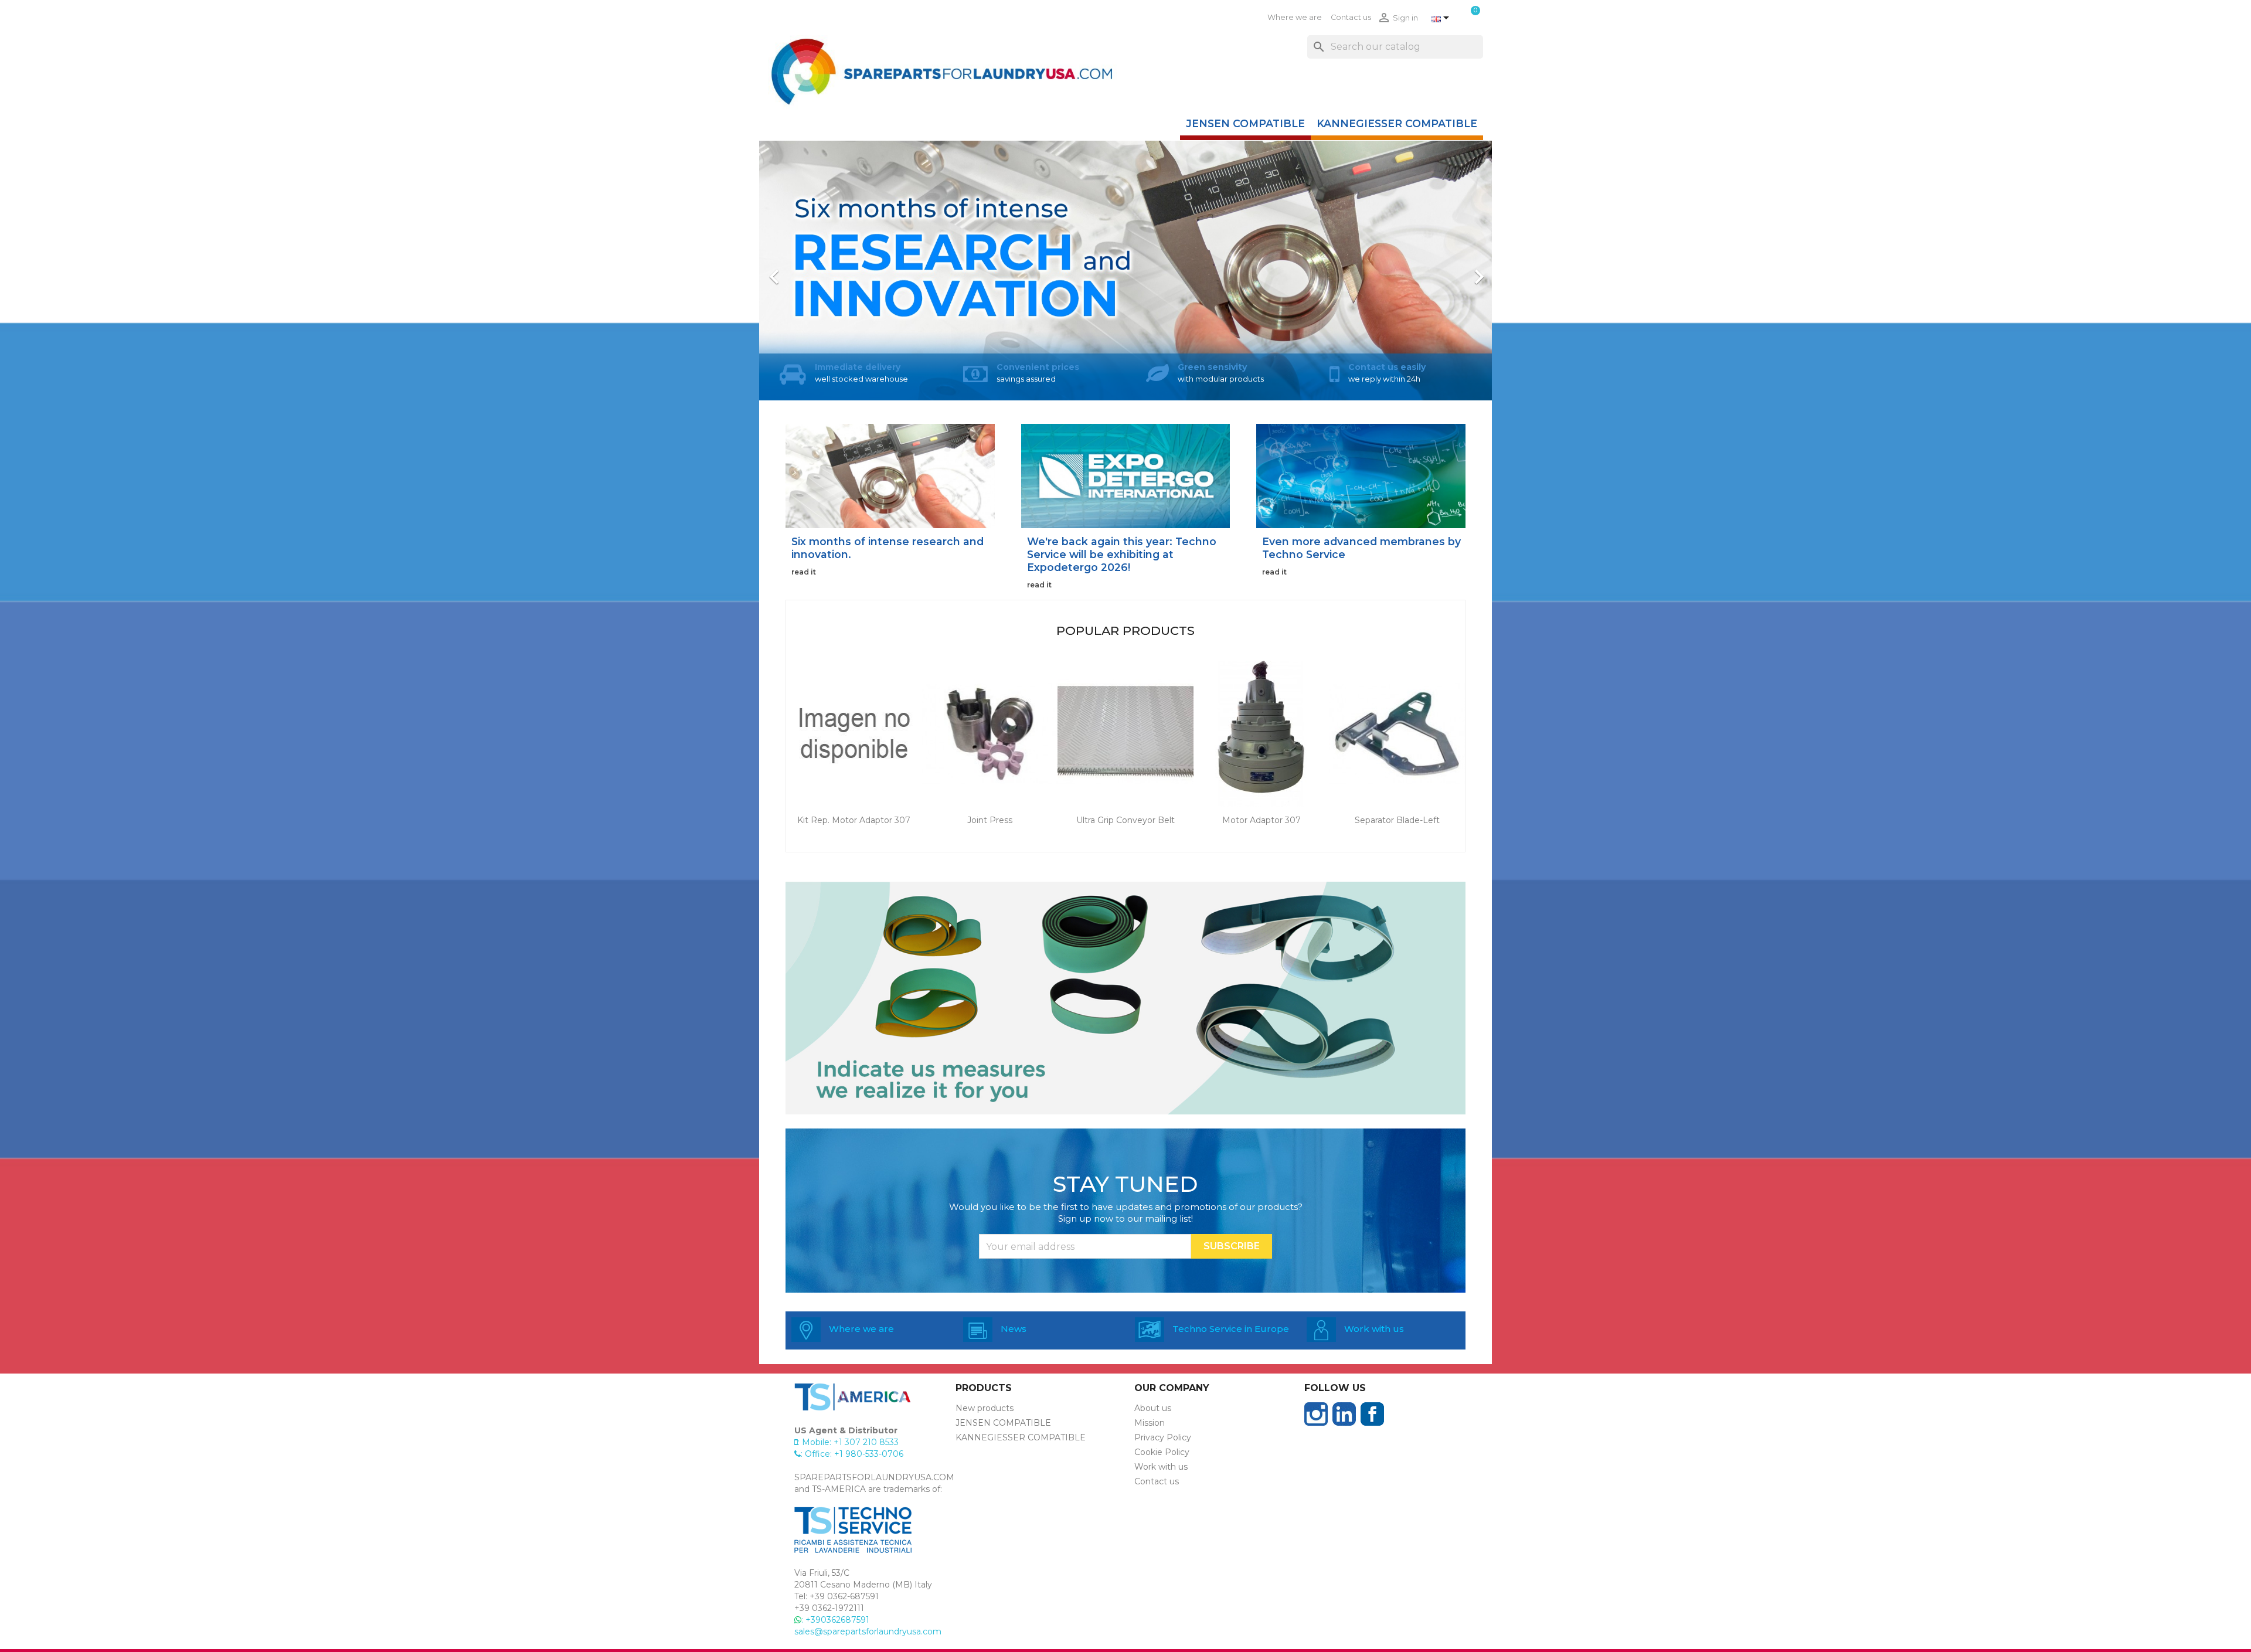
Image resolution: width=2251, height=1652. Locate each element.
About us (1153, 1408)
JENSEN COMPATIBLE (1245, 123)
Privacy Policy (1163, 1437)
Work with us (1161, 1467)
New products (985, 1408)
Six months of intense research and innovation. (888, 548)
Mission (1150, 1423)
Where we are (1295, 17)
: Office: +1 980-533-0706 (852, 1454)
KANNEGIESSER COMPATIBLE (1397, 123)
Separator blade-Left (1397, 820)
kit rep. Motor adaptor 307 (854, 820)
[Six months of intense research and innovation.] (890, 475)
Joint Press (990, 820)
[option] (1125, 271)
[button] (814, 271)
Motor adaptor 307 (1261, 820)
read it (804, 572)
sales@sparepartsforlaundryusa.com (868, 1631)
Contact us (1351, 17)
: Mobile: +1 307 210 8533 (848, 1442)
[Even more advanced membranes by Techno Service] (1361, 475)
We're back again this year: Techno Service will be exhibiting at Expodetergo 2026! (1122, 554)
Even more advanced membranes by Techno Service (1361, 548)
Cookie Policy (1162, 1452)
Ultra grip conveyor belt (1125, 820)
